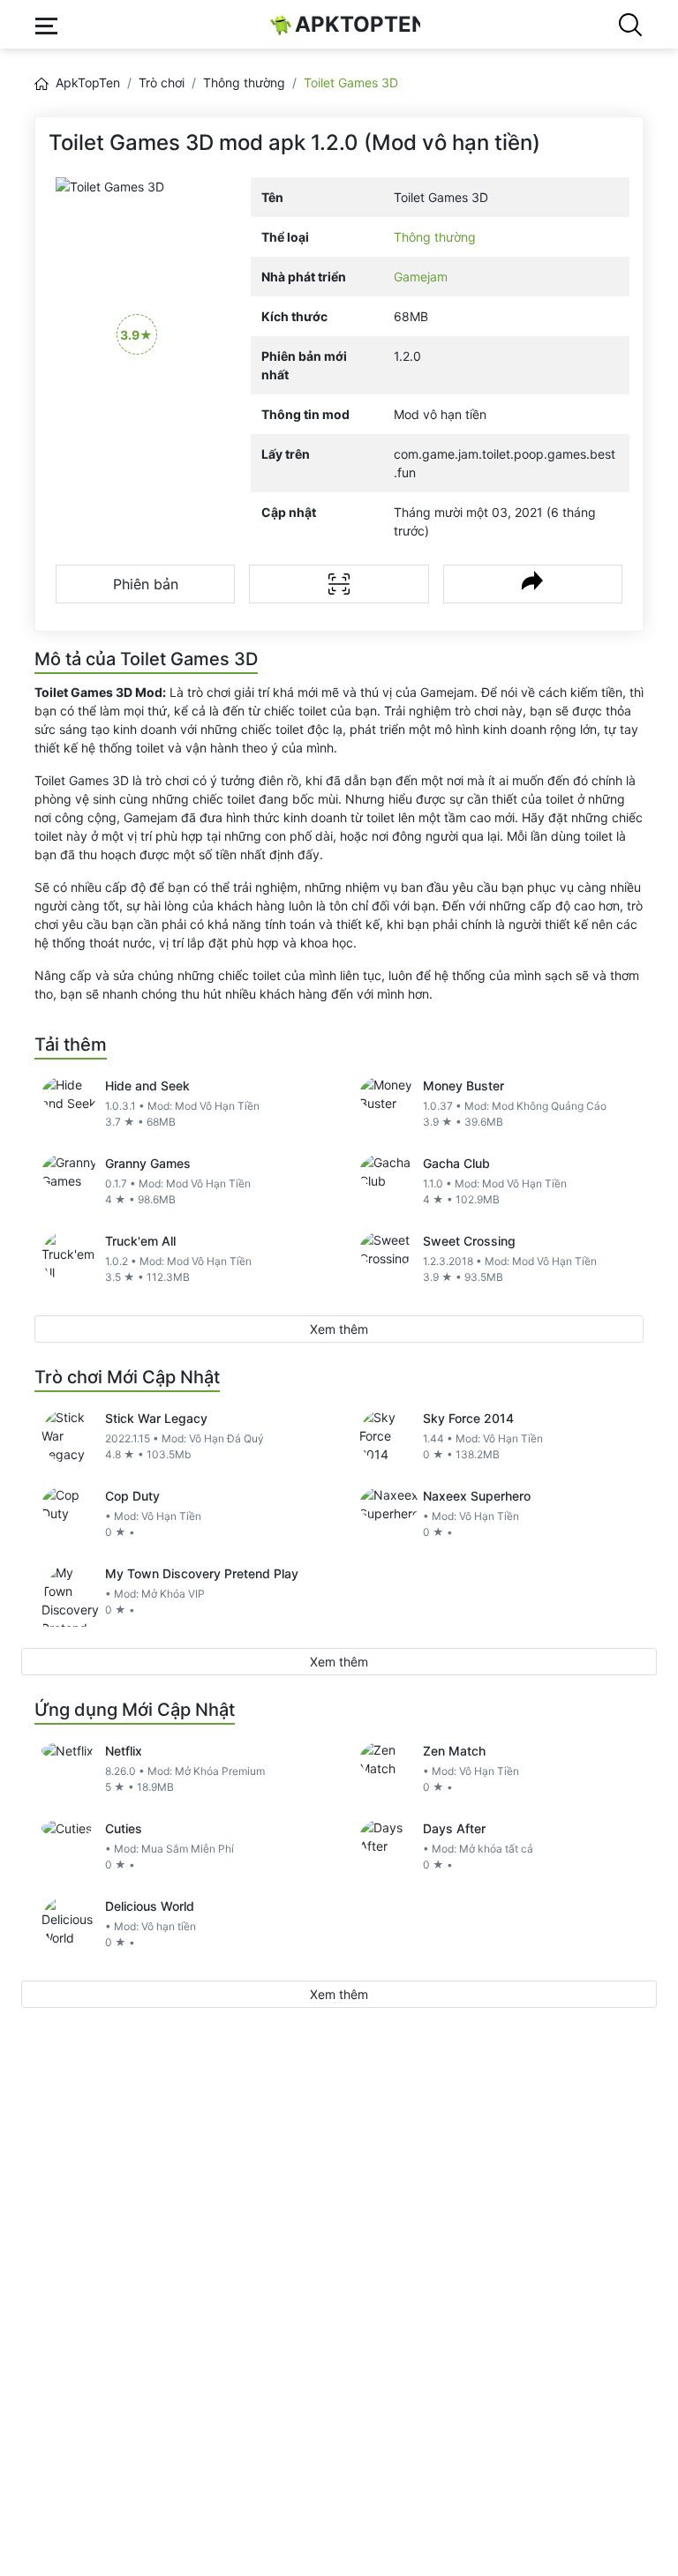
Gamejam (421, 277)
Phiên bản (146, 584)
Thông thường (244, 82)
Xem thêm (339, 1329)
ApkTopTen (358, 24)
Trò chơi (162, 82)
